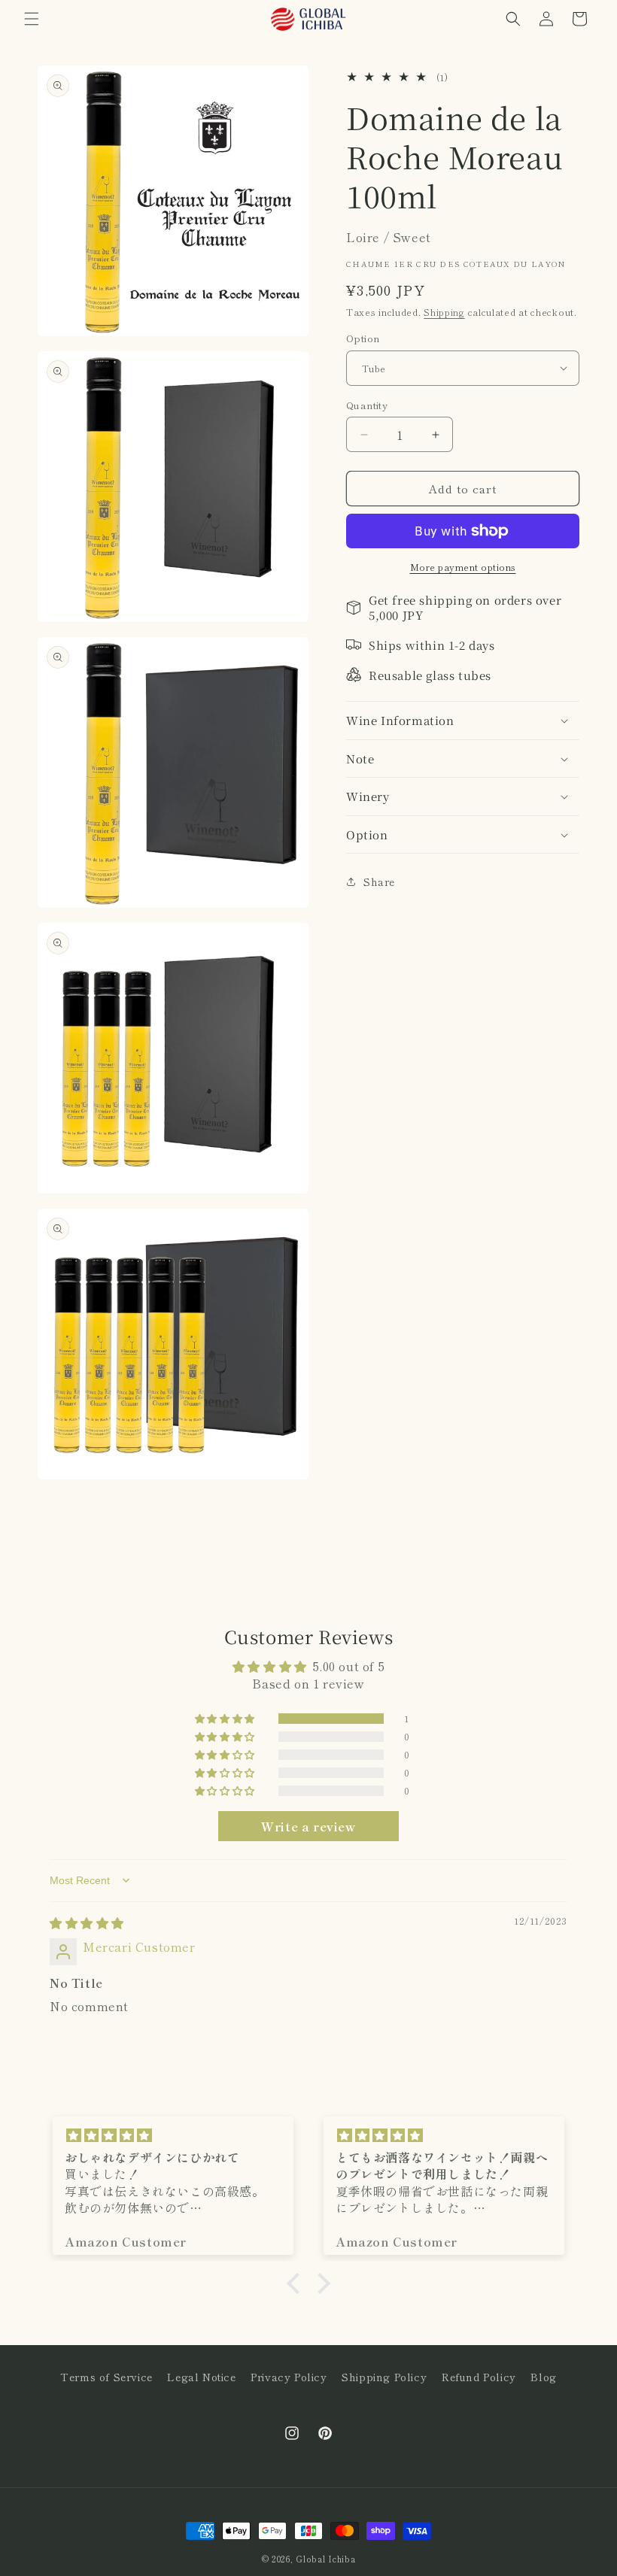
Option (363, 338)
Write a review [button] (308, 1826)
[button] (32, 19)
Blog (543, 2377)
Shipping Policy (384, 2377)
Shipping (444, 312)
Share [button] (379, 881)
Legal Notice (201, 2377)
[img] (87, 1922)
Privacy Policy (289, 2377)
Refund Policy (479, 2377)
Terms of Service (106, 2377)
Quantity (367, 405)
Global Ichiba (325, 2559)
